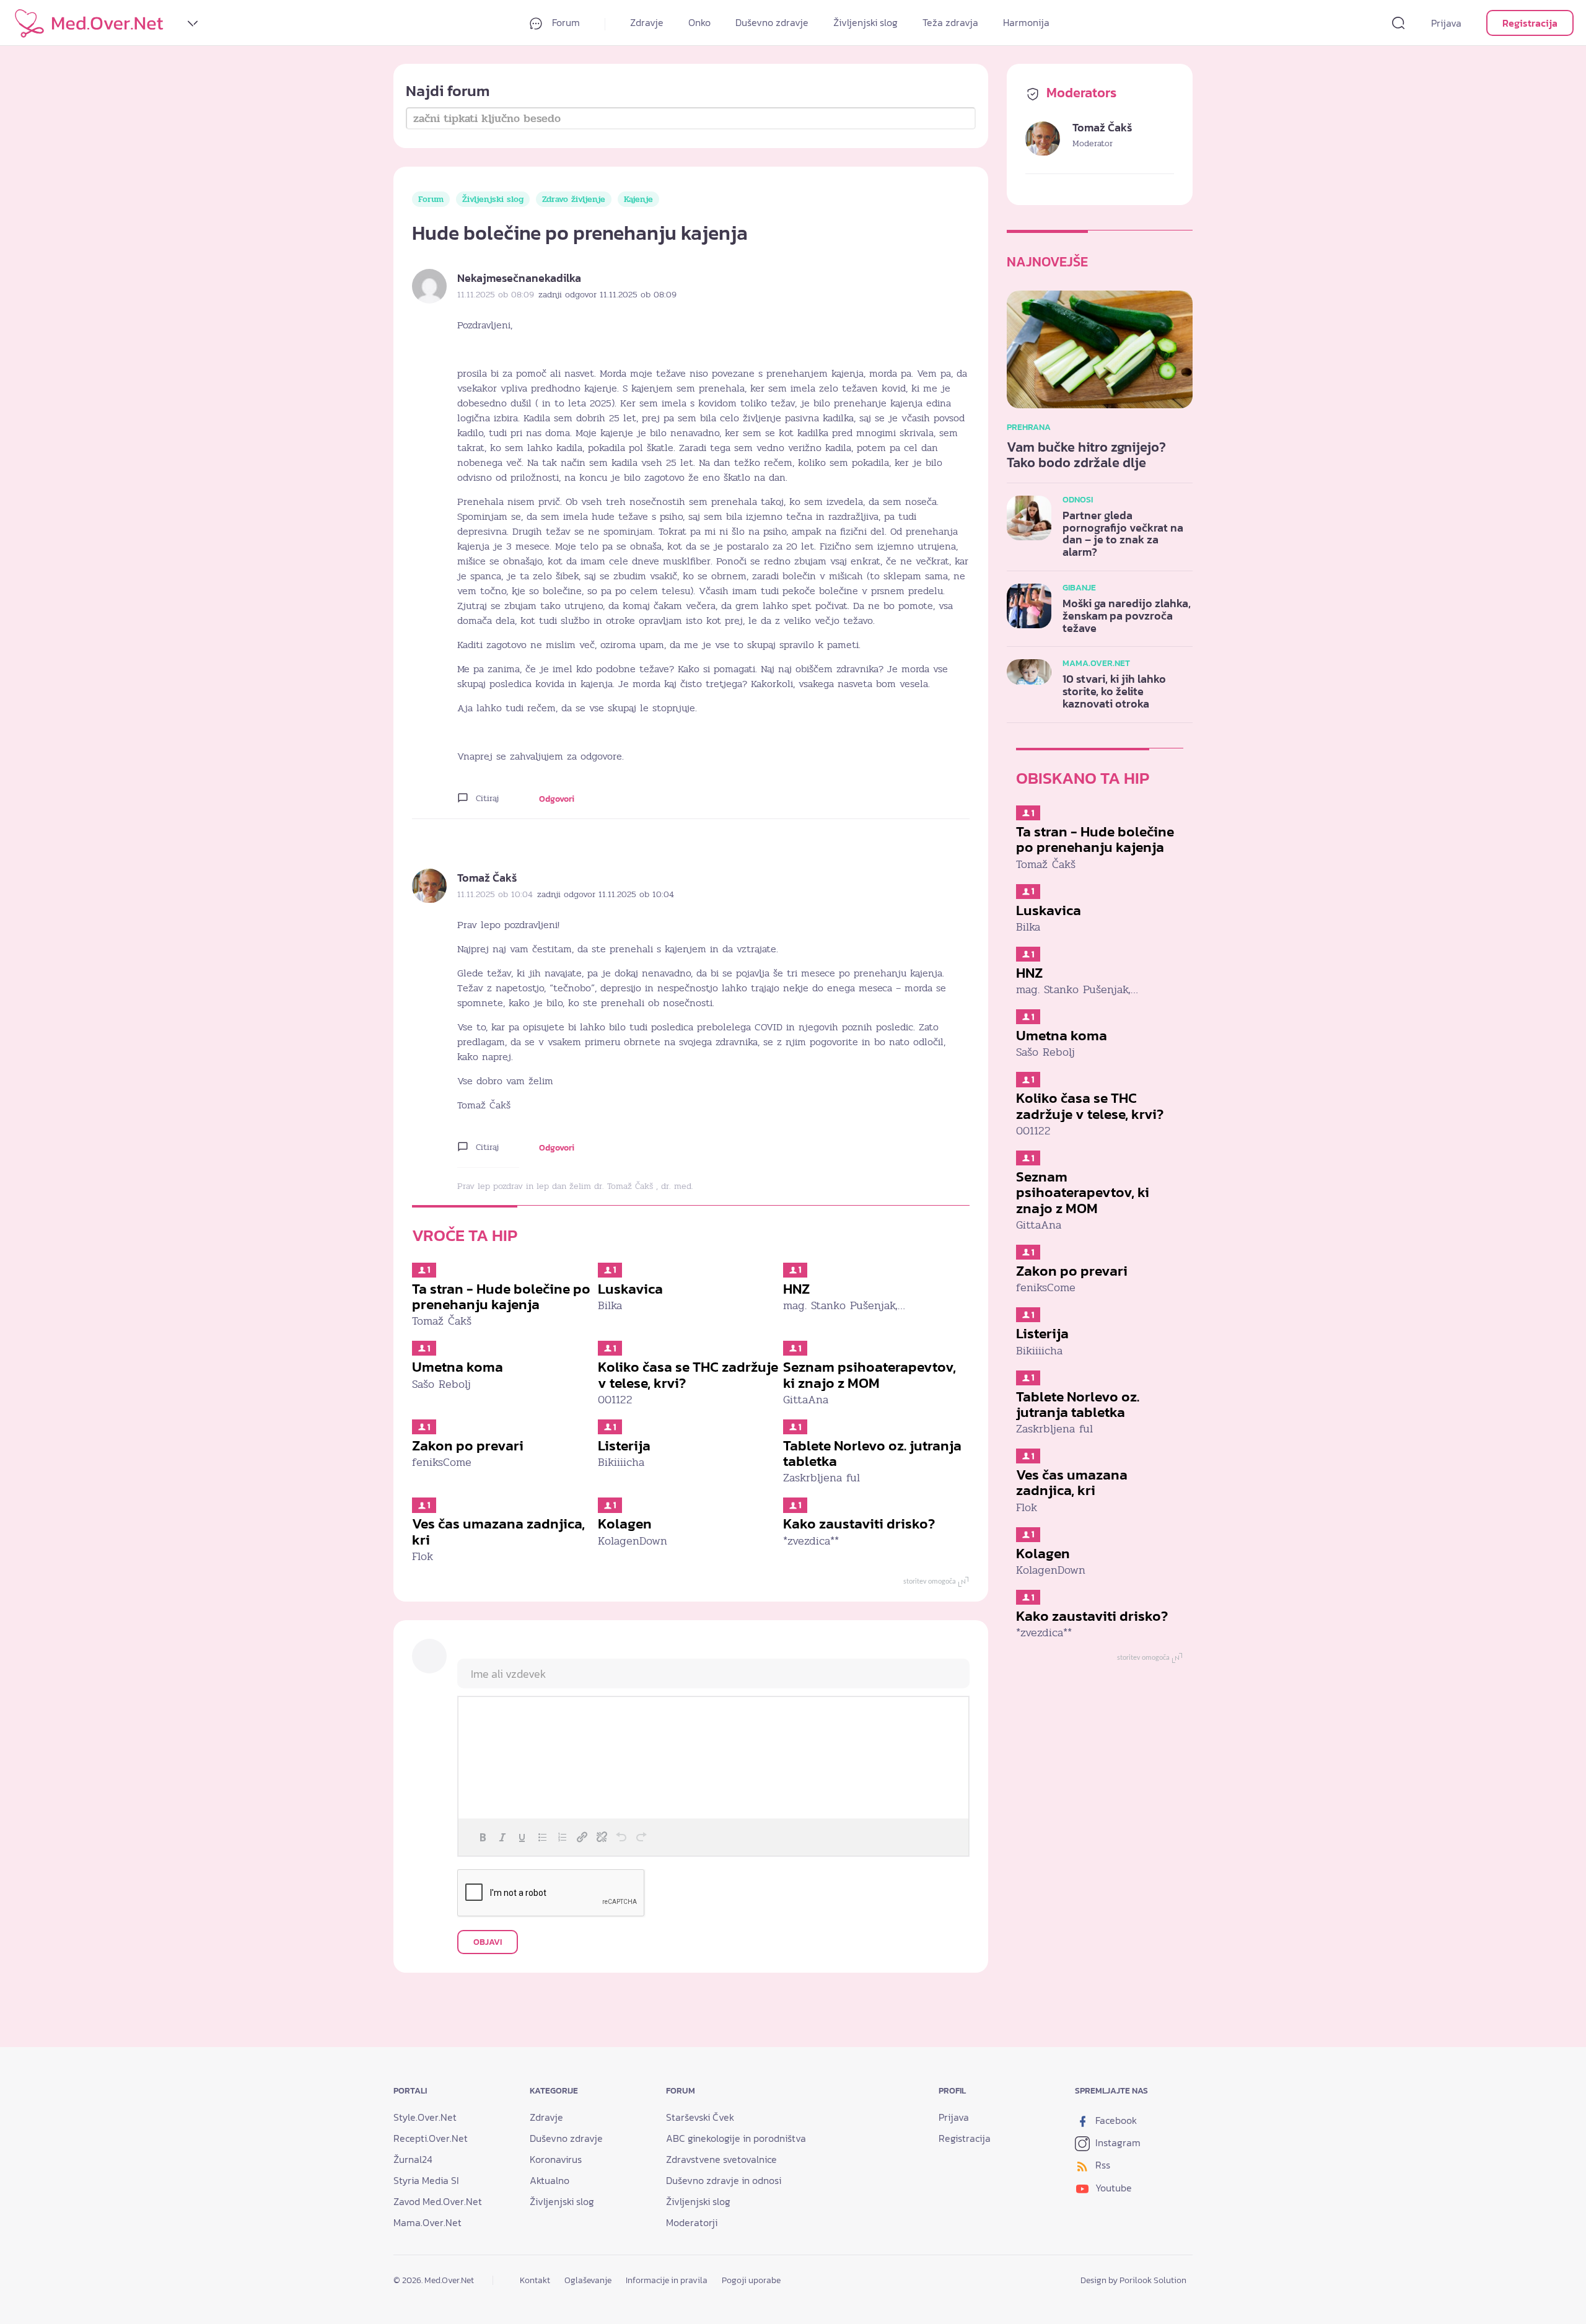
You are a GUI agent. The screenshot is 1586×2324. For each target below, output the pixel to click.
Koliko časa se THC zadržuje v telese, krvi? (688, 1375)
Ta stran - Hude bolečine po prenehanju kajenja (501, 1296)
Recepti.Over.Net (431, 2138)
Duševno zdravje (772, 22)
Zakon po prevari (468, 1445)
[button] (483, 1837)
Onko (699, 22)
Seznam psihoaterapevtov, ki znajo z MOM (870, 1375)
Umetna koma (458, 1367)
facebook (1115, 2120)
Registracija (1530, 23)
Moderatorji (692, 2222)
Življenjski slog (865, 22)
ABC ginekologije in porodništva (736, 2138)
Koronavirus (556, 2159)
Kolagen (625, 1524)
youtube (1112, 2188)
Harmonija (1026, 22)
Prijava (1446, 23)
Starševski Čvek (700, 2117)
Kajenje (638, 199)
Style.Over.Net (425, 2117)
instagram (1117, 2142)
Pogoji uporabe (751, 2280)
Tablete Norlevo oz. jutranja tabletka (872, 1453)
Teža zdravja (950, 22)
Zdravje (647, 22)
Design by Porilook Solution (1133, 2280)
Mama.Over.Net (427, 2222)
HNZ (796, 1289)
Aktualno (550, 2180)
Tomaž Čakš (487, 878)
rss (1102, 2165)
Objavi (488, 1942)
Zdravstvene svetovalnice (721, 2159)
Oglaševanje (588, 2280)
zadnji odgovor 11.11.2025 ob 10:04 (606, 894)
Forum (565, 22)
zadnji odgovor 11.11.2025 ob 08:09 (607, 295)
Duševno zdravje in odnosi (724, 2180)
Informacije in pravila (667, 2280)
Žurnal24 (413, 2159)
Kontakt (535, 2280)
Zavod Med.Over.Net (438, 2201)
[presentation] (483, 1837)
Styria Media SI (426, 2180)
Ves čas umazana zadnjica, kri (498, 1531)
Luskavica (630, 1289)
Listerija (624, 1445)
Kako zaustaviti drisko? (859, 1524)
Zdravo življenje (574, 199)
